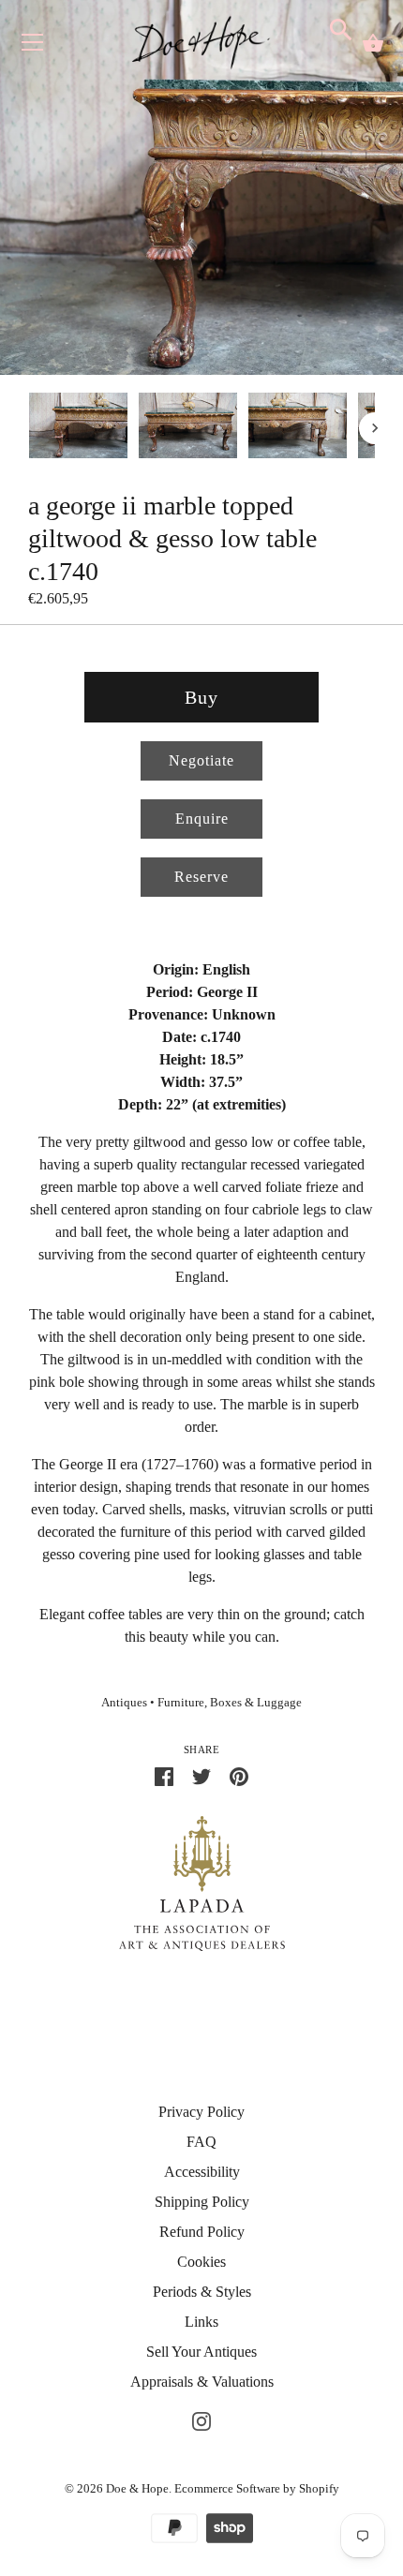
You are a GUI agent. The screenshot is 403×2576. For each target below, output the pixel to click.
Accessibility (202, 2172)
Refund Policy (202, 2232)
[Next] (375, 428)
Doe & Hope (137, 2488)
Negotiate (201, 760)
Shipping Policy (202, 2202)
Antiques (124, 1703)
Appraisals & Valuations (202, 2382)
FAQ (201, 2142)
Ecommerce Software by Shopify (257, 2488)
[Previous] (28, 428)
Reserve (201, 877)
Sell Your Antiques (201, 2352)
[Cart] (373, 43)
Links (201, 2322)
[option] (78, 429)
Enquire (202, 819)
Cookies (201, 2262)
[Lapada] (202, 1882)
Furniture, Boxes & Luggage (230, 1703)
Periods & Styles (202, 2292)
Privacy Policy (201, 2112)
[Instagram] (201, 2419)
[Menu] (33, 46)
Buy (201, 697)
